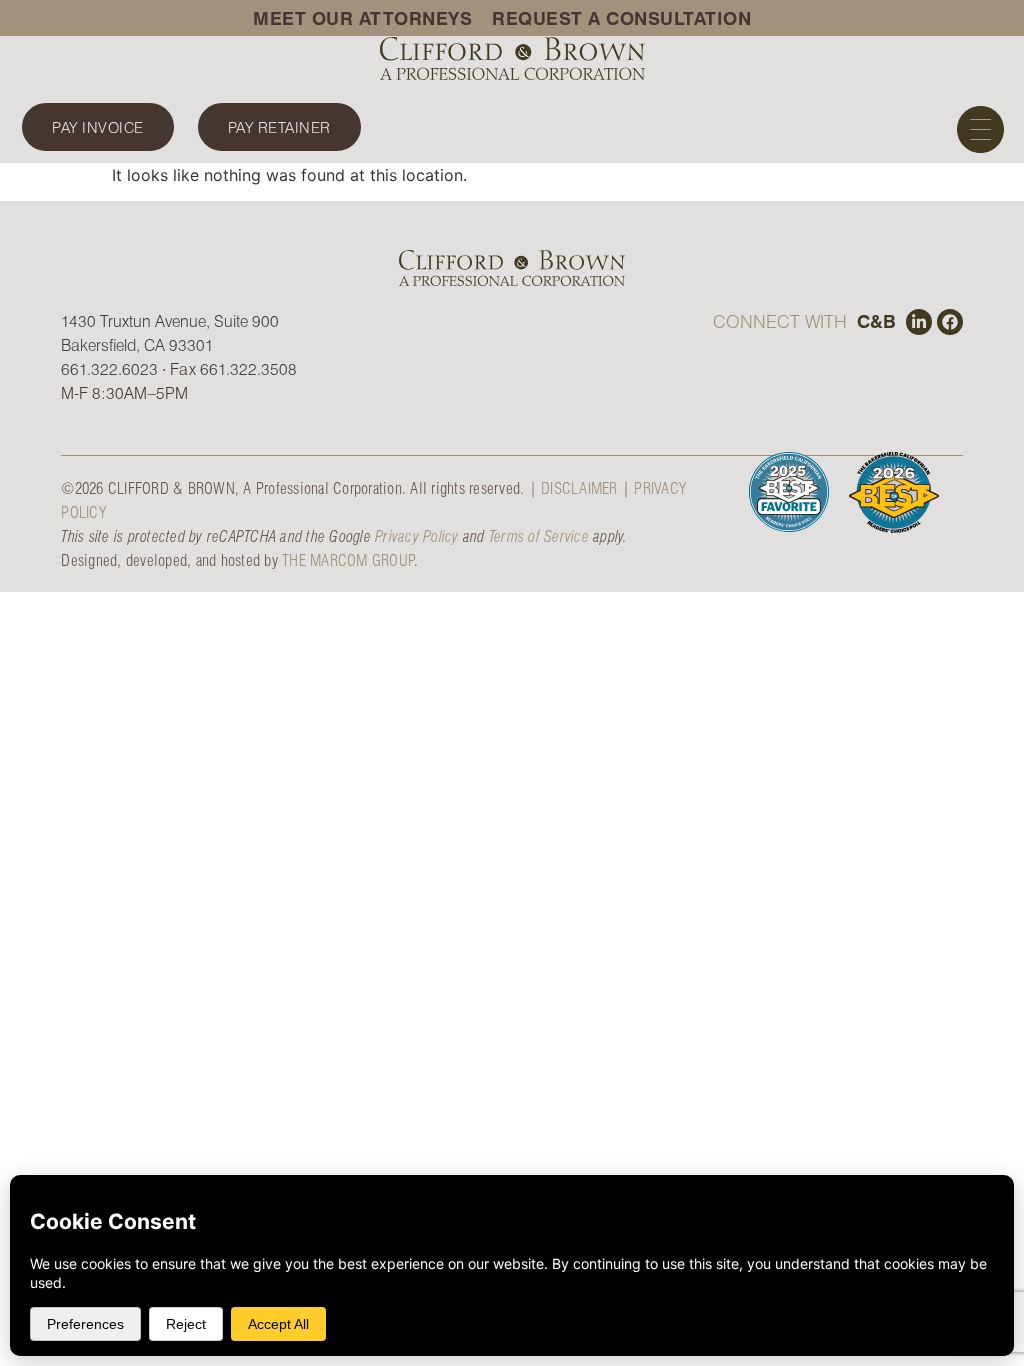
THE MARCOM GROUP (348, 559)
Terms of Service (539, 535)
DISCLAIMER (579, 487)
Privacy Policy (417, 535)
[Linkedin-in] (919, 322)
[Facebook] (950, 322)
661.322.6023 (109, 368)
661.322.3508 (248, 368)
